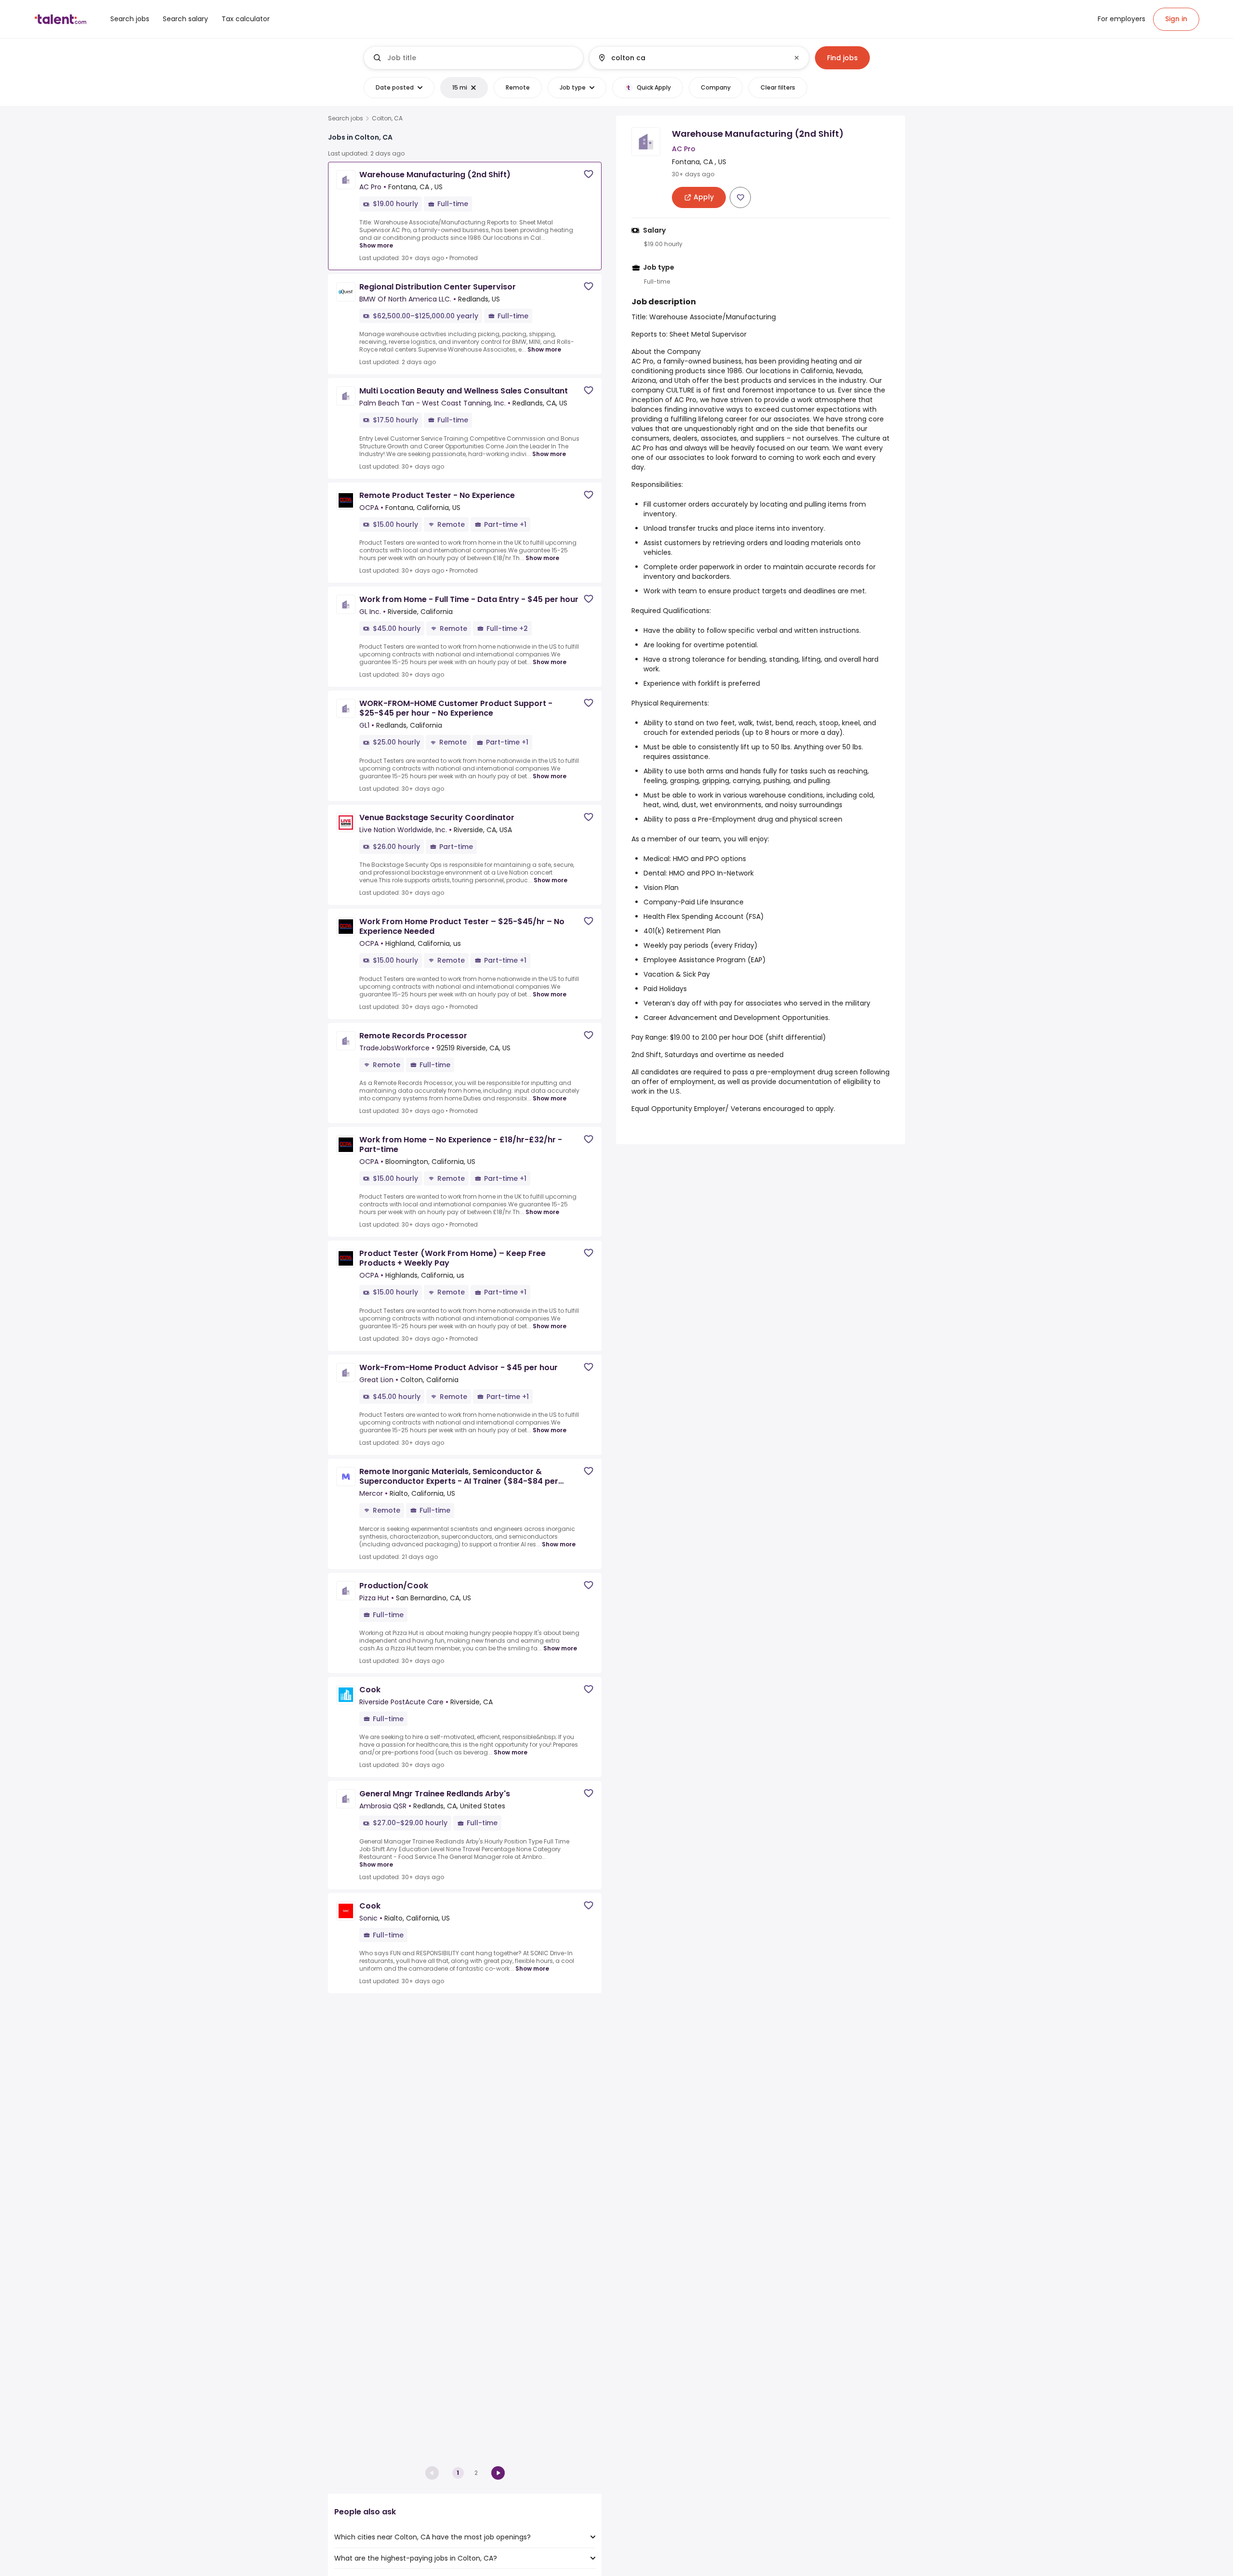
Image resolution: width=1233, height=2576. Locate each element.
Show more (376, 245)
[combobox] (481, 58)
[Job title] (474, 58)
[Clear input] (797, 58)
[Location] (691, 58)
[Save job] (589, 174)
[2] (498, 2473)
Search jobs (346, 118)
